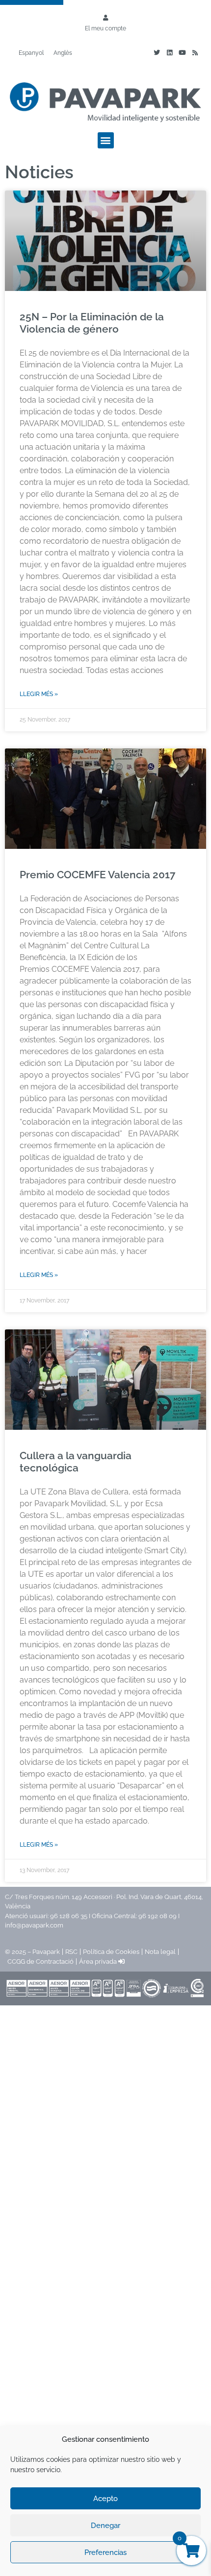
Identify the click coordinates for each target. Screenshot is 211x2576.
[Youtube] (182, 53)
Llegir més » (39, 694)
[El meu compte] (105, 18)
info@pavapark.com (34, 1925)
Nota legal (160, 1952)
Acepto (105, 2499)
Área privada (99, 1962)
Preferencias (105, 2552)
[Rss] (195, 53)
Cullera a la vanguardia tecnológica (76, 1462)
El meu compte (105, 28)
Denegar (105, 2526)
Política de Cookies (111, 1952)
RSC (71, 1952)
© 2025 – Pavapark (32, 1952)
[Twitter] (157, 53)
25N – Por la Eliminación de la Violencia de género (92, 323)
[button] (106, 140)
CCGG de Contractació (40, 1962)
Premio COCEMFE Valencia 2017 (98, 875)
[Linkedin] (169, 53)
